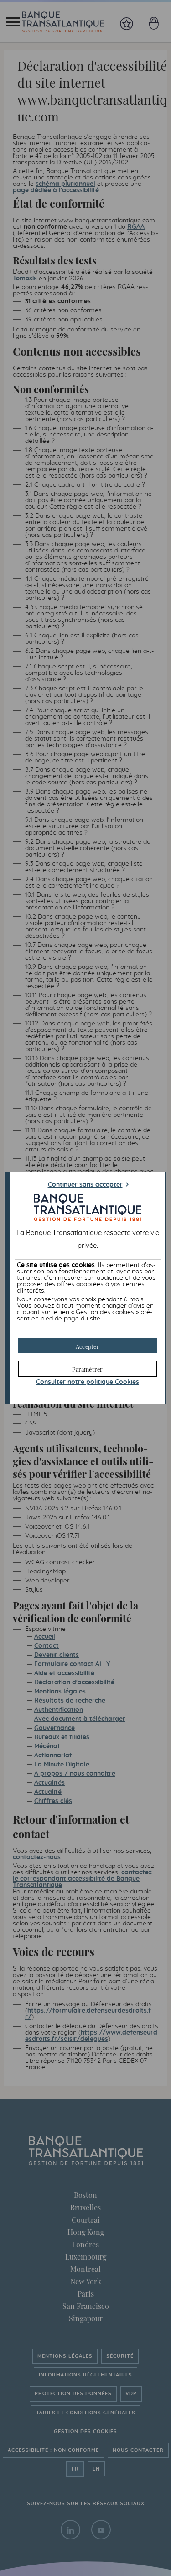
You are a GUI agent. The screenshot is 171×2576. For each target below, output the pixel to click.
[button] (88, 1346)
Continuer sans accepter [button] (85, 1185)
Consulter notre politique (88, 1382)
